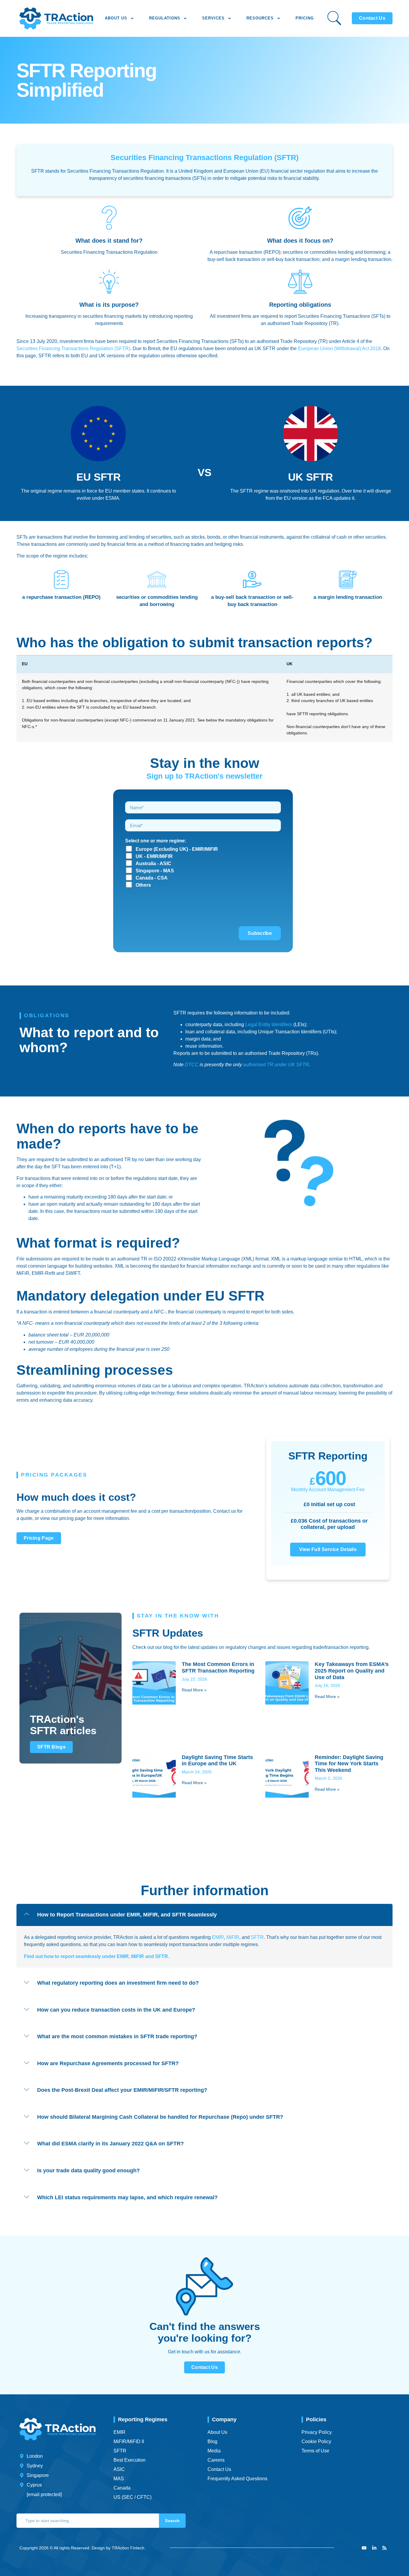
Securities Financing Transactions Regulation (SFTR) (73, 348)
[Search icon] (334, 18)
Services (213, 18)
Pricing (305, 18)
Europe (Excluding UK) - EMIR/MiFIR (177, 849)
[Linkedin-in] (374, 2548)
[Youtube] (364, 2548)
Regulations (165, 18)
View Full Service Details (328, 1549)
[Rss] (384, 2548)
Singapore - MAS (155, 871)
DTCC (191, 1065)
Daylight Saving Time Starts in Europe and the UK (217, 1761)
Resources (260, 18)
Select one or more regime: (156, 841)
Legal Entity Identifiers (269, 1025)
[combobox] (88, 2521)
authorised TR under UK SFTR (276, 1065)
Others (143, 885)
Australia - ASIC (153, 864)
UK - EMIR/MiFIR (154, 856)
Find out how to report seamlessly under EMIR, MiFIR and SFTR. (97, 1956)
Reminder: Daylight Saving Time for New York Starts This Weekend (349, 1764)
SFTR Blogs (51, 1747)
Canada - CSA (152, 878)
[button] (205, 1915)
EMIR (218, 1937)
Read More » (194, 1690)
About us (116, 18)
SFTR (257, 1937)
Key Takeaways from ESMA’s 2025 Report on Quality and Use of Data (352, 1671)
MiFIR (233, 1937)
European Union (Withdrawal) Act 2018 (339, 348)
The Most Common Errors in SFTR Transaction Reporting (218, 1667)
